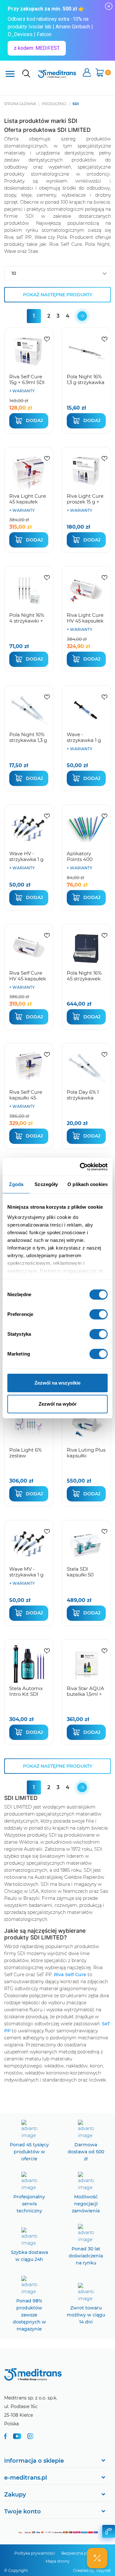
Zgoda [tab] (16, 1184)
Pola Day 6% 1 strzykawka (83, 1095)
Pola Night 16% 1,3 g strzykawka (86, 379)
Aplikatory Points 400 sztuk (80, 859)
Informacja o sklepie (34, 2461)
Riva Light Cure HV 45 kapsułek (85, 618)
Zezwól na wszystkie (57, 1383)
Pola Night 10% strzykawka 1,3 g (28, 737)
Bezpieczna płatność (81, 2553)
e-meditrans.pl (26, 2478)
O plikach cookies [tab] (88, 1184)
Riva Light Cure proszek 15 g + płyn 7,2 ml (85, 502)
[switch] (99, 1314)
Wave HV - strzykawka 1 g (26, 856)
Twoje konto (23, 2512)
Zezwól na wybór (58, 1404)
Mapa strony (58, 2561)
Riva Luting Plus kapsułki (86, 1453)
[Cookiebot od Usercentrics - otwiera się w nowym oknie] (81, 1167)
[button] (97, 2558)
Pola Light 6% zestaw (25, 1453)
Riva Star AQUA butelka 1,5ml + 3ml (85, 1694)
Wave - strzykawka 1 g (84, 737)
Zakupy (15, 2495)
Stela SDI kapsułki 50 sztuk (80, 1575)
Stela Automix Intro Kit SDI (26, 1691)
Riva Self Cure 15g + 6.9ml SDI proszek (27, 382)
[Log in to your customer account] (47, 339)
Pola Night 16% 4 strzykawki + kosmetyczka (27, 621)
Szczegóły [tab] (46, 1184)
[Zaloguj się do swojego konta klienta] (87, 73)
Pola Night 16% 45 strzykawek (84, 976)
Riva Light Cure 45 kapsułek (28, 499)
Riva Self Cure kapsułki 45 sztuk (26, 1098)
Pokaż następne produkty (58, 295)
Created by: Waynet (92, 2570)
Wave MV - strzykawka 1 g (26, 1572)
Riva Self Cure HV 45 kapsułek (28, 976)
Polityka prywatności (35, 2553)
